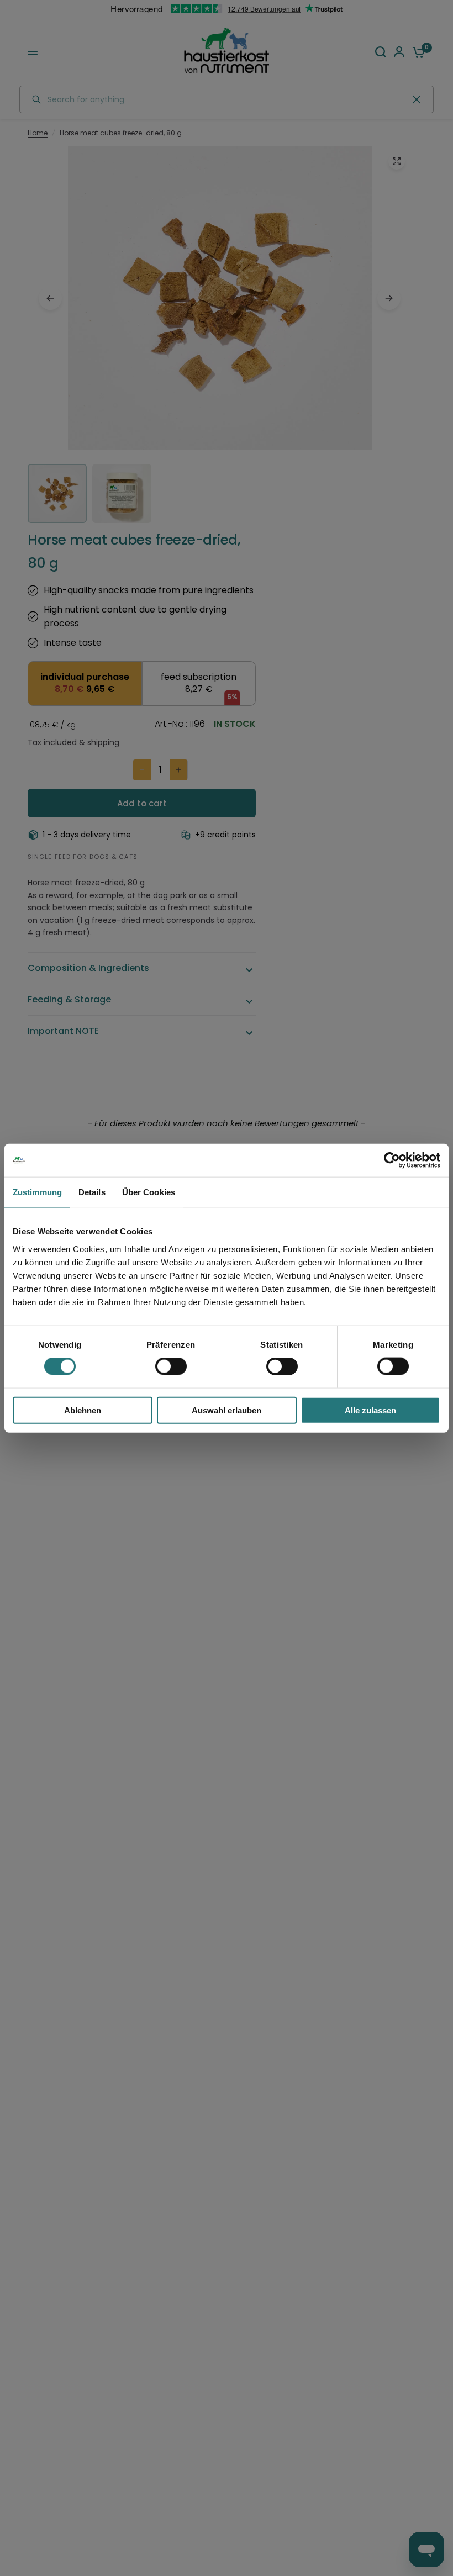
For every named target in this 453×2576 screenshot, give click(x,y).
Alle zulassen (370, 1410)
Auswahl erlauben (227, 1410)
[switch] (171, 1366)
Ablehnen (83, 1410)
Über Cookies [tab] (149, 1192)
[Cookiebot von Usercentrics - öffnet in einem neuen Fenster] (392, 1160)
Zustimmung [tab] (37, 1192)
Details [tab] (92, 1192)
